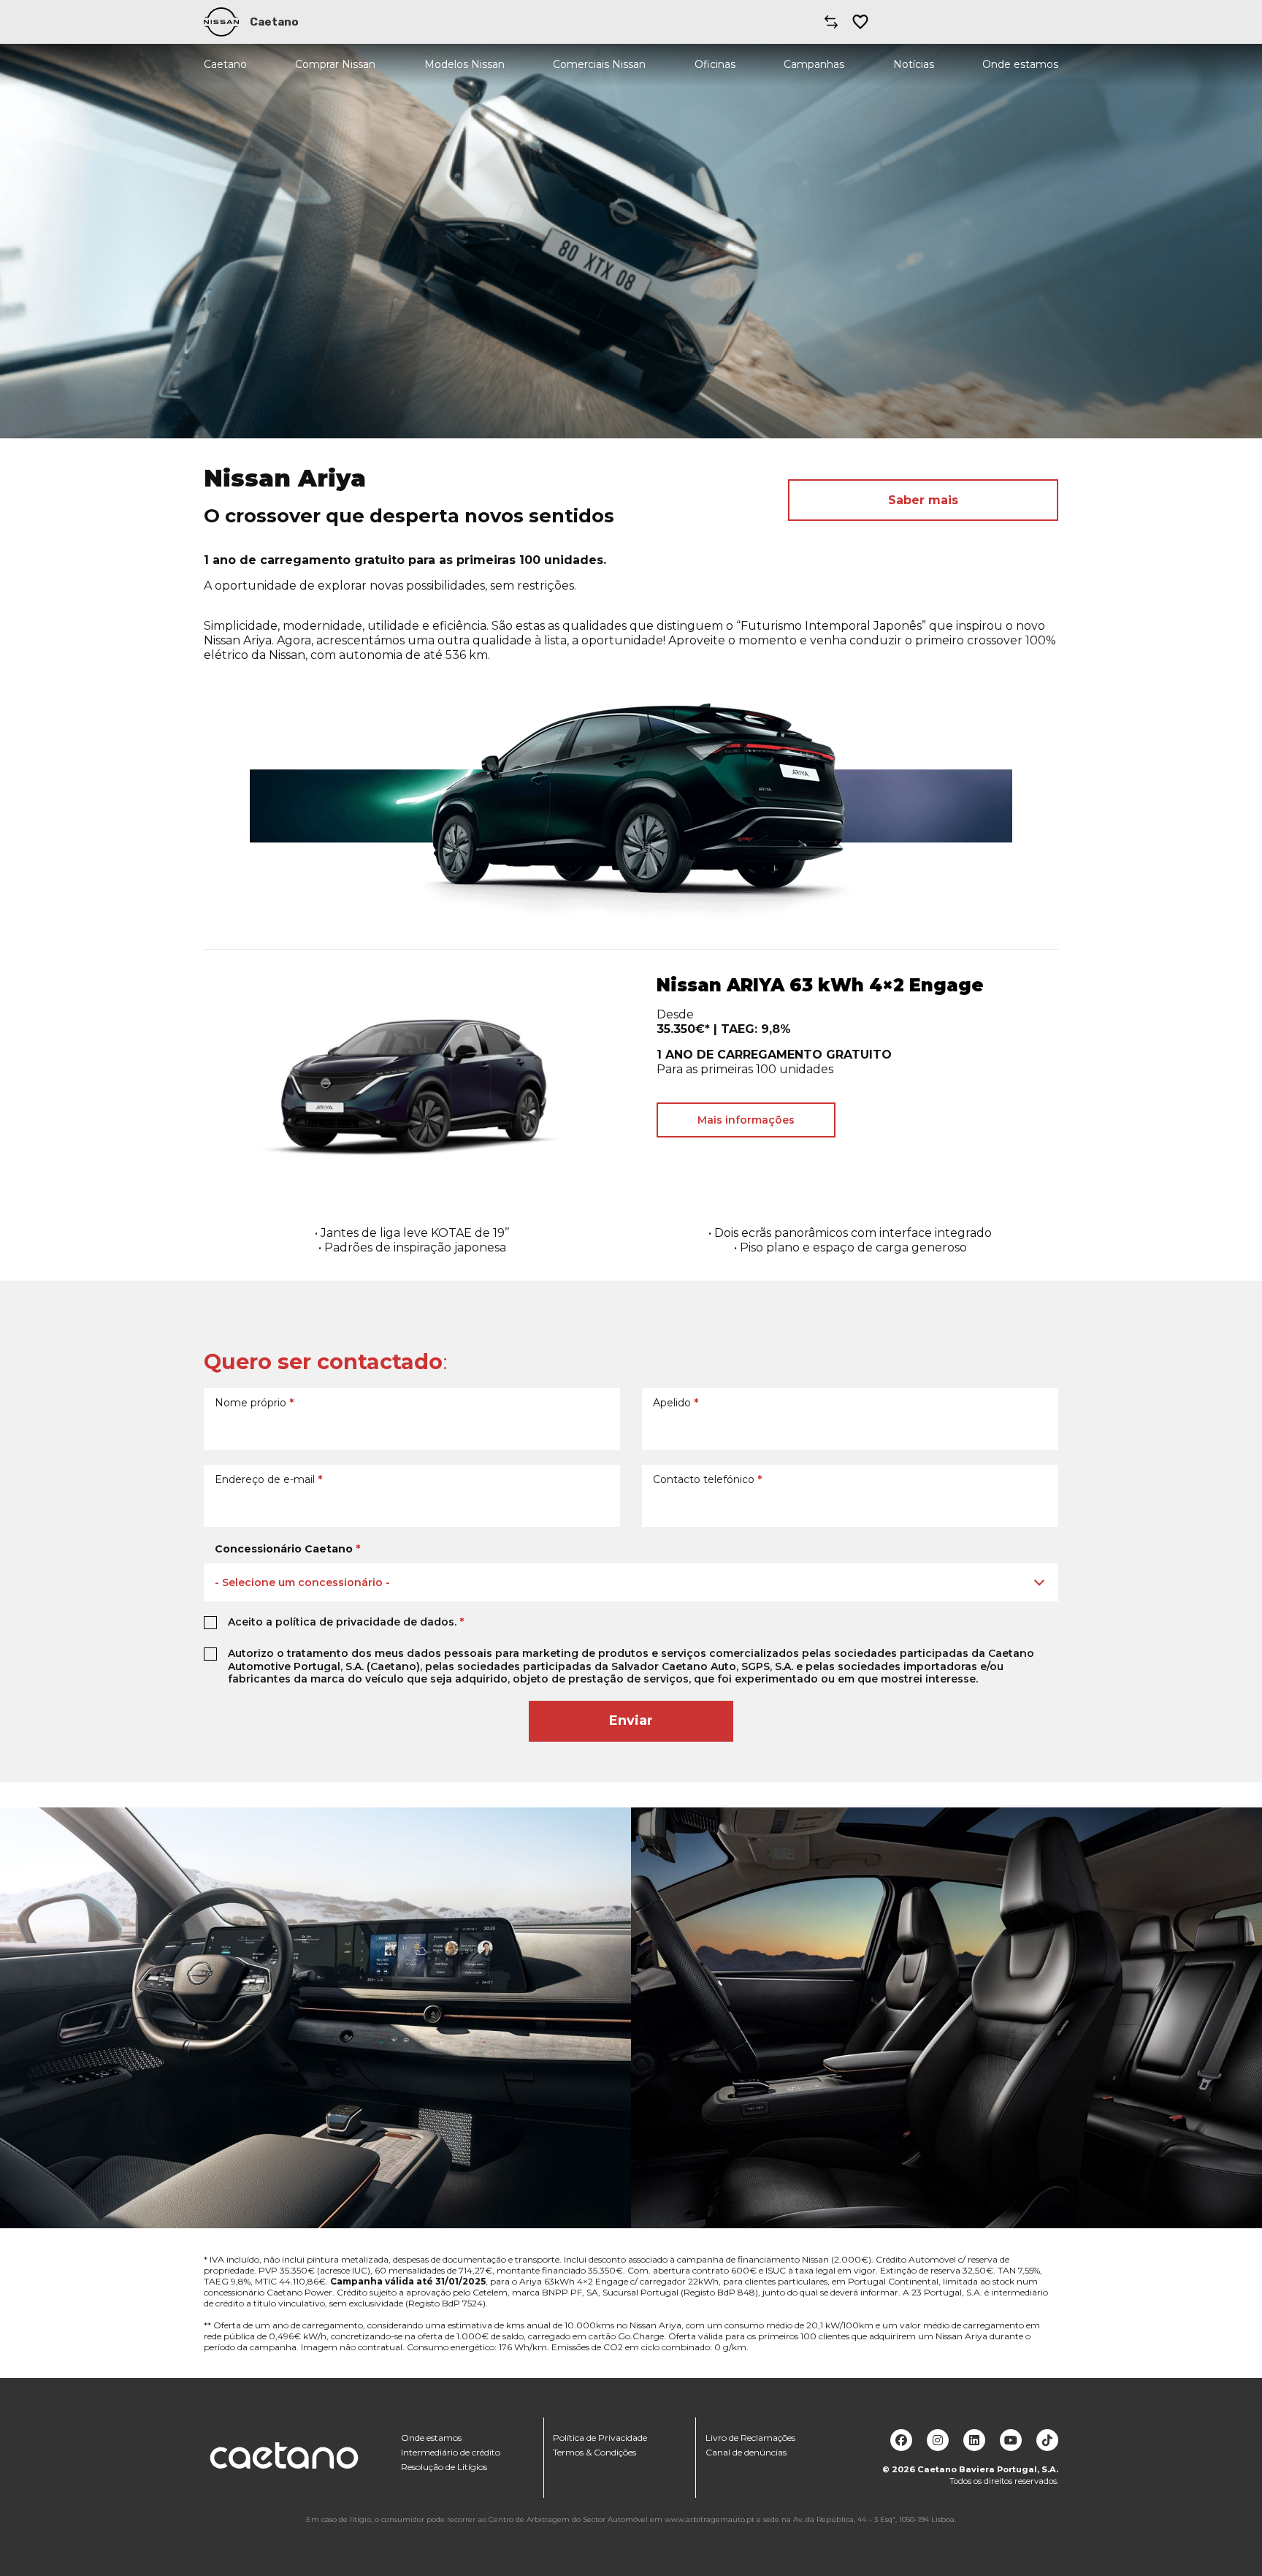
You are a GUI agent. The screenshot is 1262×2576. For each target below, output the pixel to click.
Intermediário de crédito (451, 2452)
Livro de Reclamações (750, 2438)
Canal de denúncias (746, 2452)
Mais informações (746, 1120)
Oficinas (715, 65)
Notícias (914, 65)
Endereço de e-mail (268, 1479)
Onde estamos (1020, 65)
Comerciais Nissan (599, 65)
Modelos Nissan (464, 65)
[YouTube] (1011, 2440)
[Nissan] (221, 22)
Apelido (676, 1403)
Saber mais (923, 500)
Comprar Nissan (335, 65)
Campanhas (814, 65)
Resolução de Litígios (444, 2467)
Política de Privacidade (600, 2438)
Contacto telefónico (707, 1479)
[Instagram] (938, 2440)
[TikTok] (1047, 2440)
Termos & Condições (594, 2452)
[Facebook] (901, 2440)
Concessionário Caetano (287, 1549)
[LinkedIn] (974, 2440)
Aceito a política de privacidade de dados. (346, 1622)
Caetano (225, 65)
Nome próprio (254, 1403)
